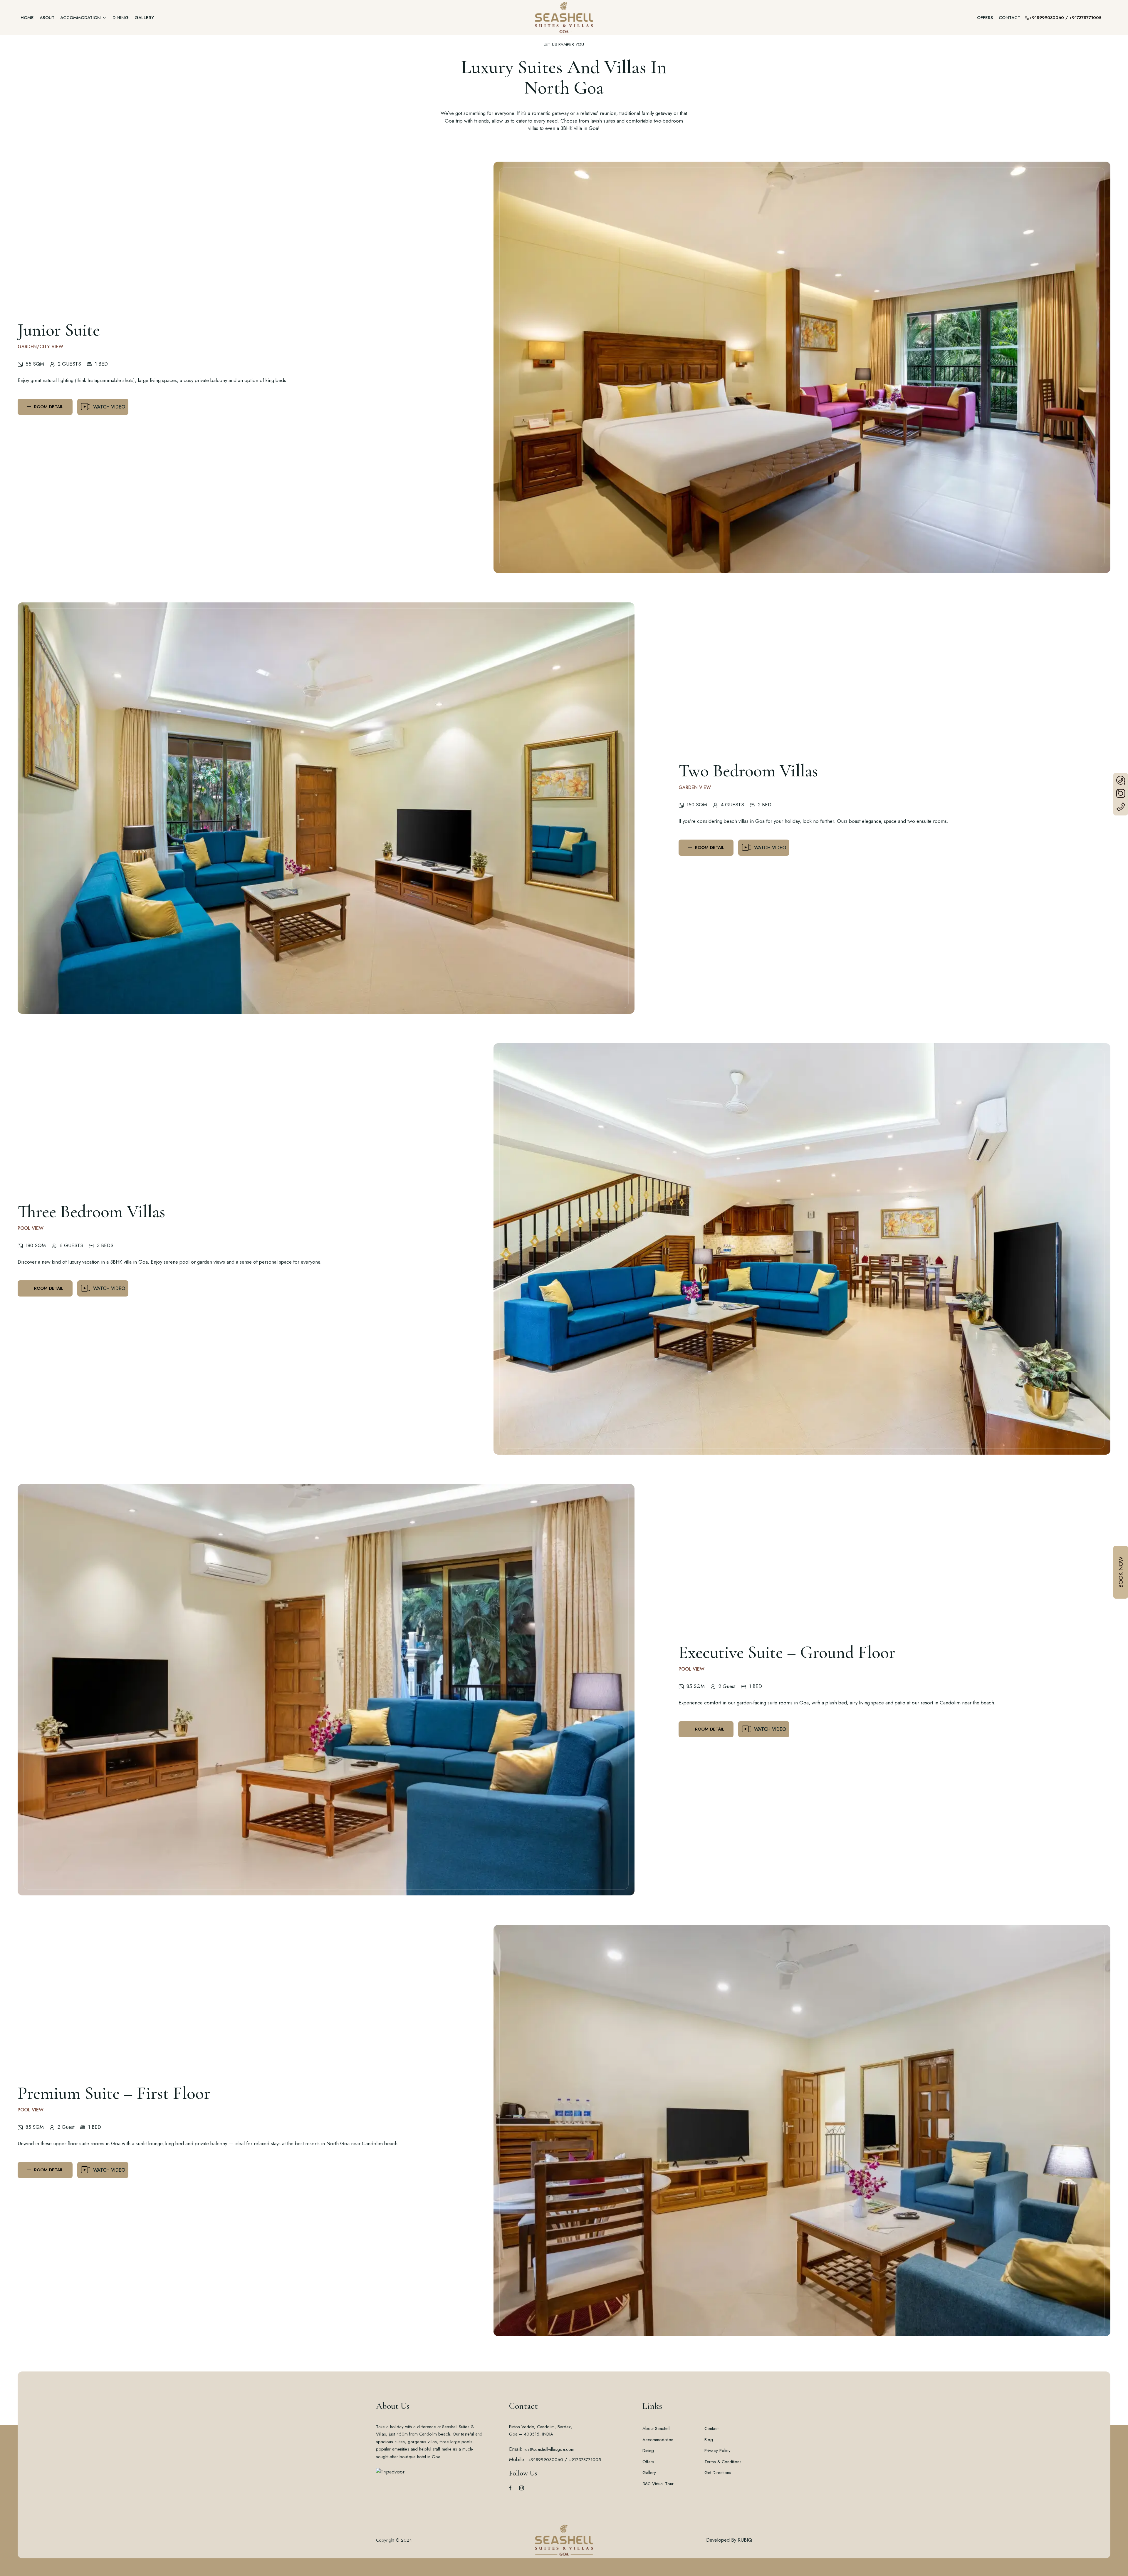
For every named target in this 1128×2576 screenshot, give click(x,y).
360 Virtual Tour (658, 2484)
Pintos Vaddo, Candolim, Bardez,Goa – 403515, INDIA (541, 2431)
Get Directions (718, 2473)
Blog (709, 2440)
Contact (1009, 18)
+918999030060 (1047, 18)
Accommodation (80, 18)
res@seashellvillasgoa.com (549, 2449)
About (47, 18)
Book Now (1121, 1572)
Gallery (144, 18)
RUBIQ (745, 2540)
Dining (121, 18)
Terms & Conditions (723, 2462)
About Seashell (656, 2428)
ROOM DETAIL (49, 407)
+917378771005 (1085, 18)
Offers (985, 18)
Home (27, 18)
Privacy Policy (717, 2451)
